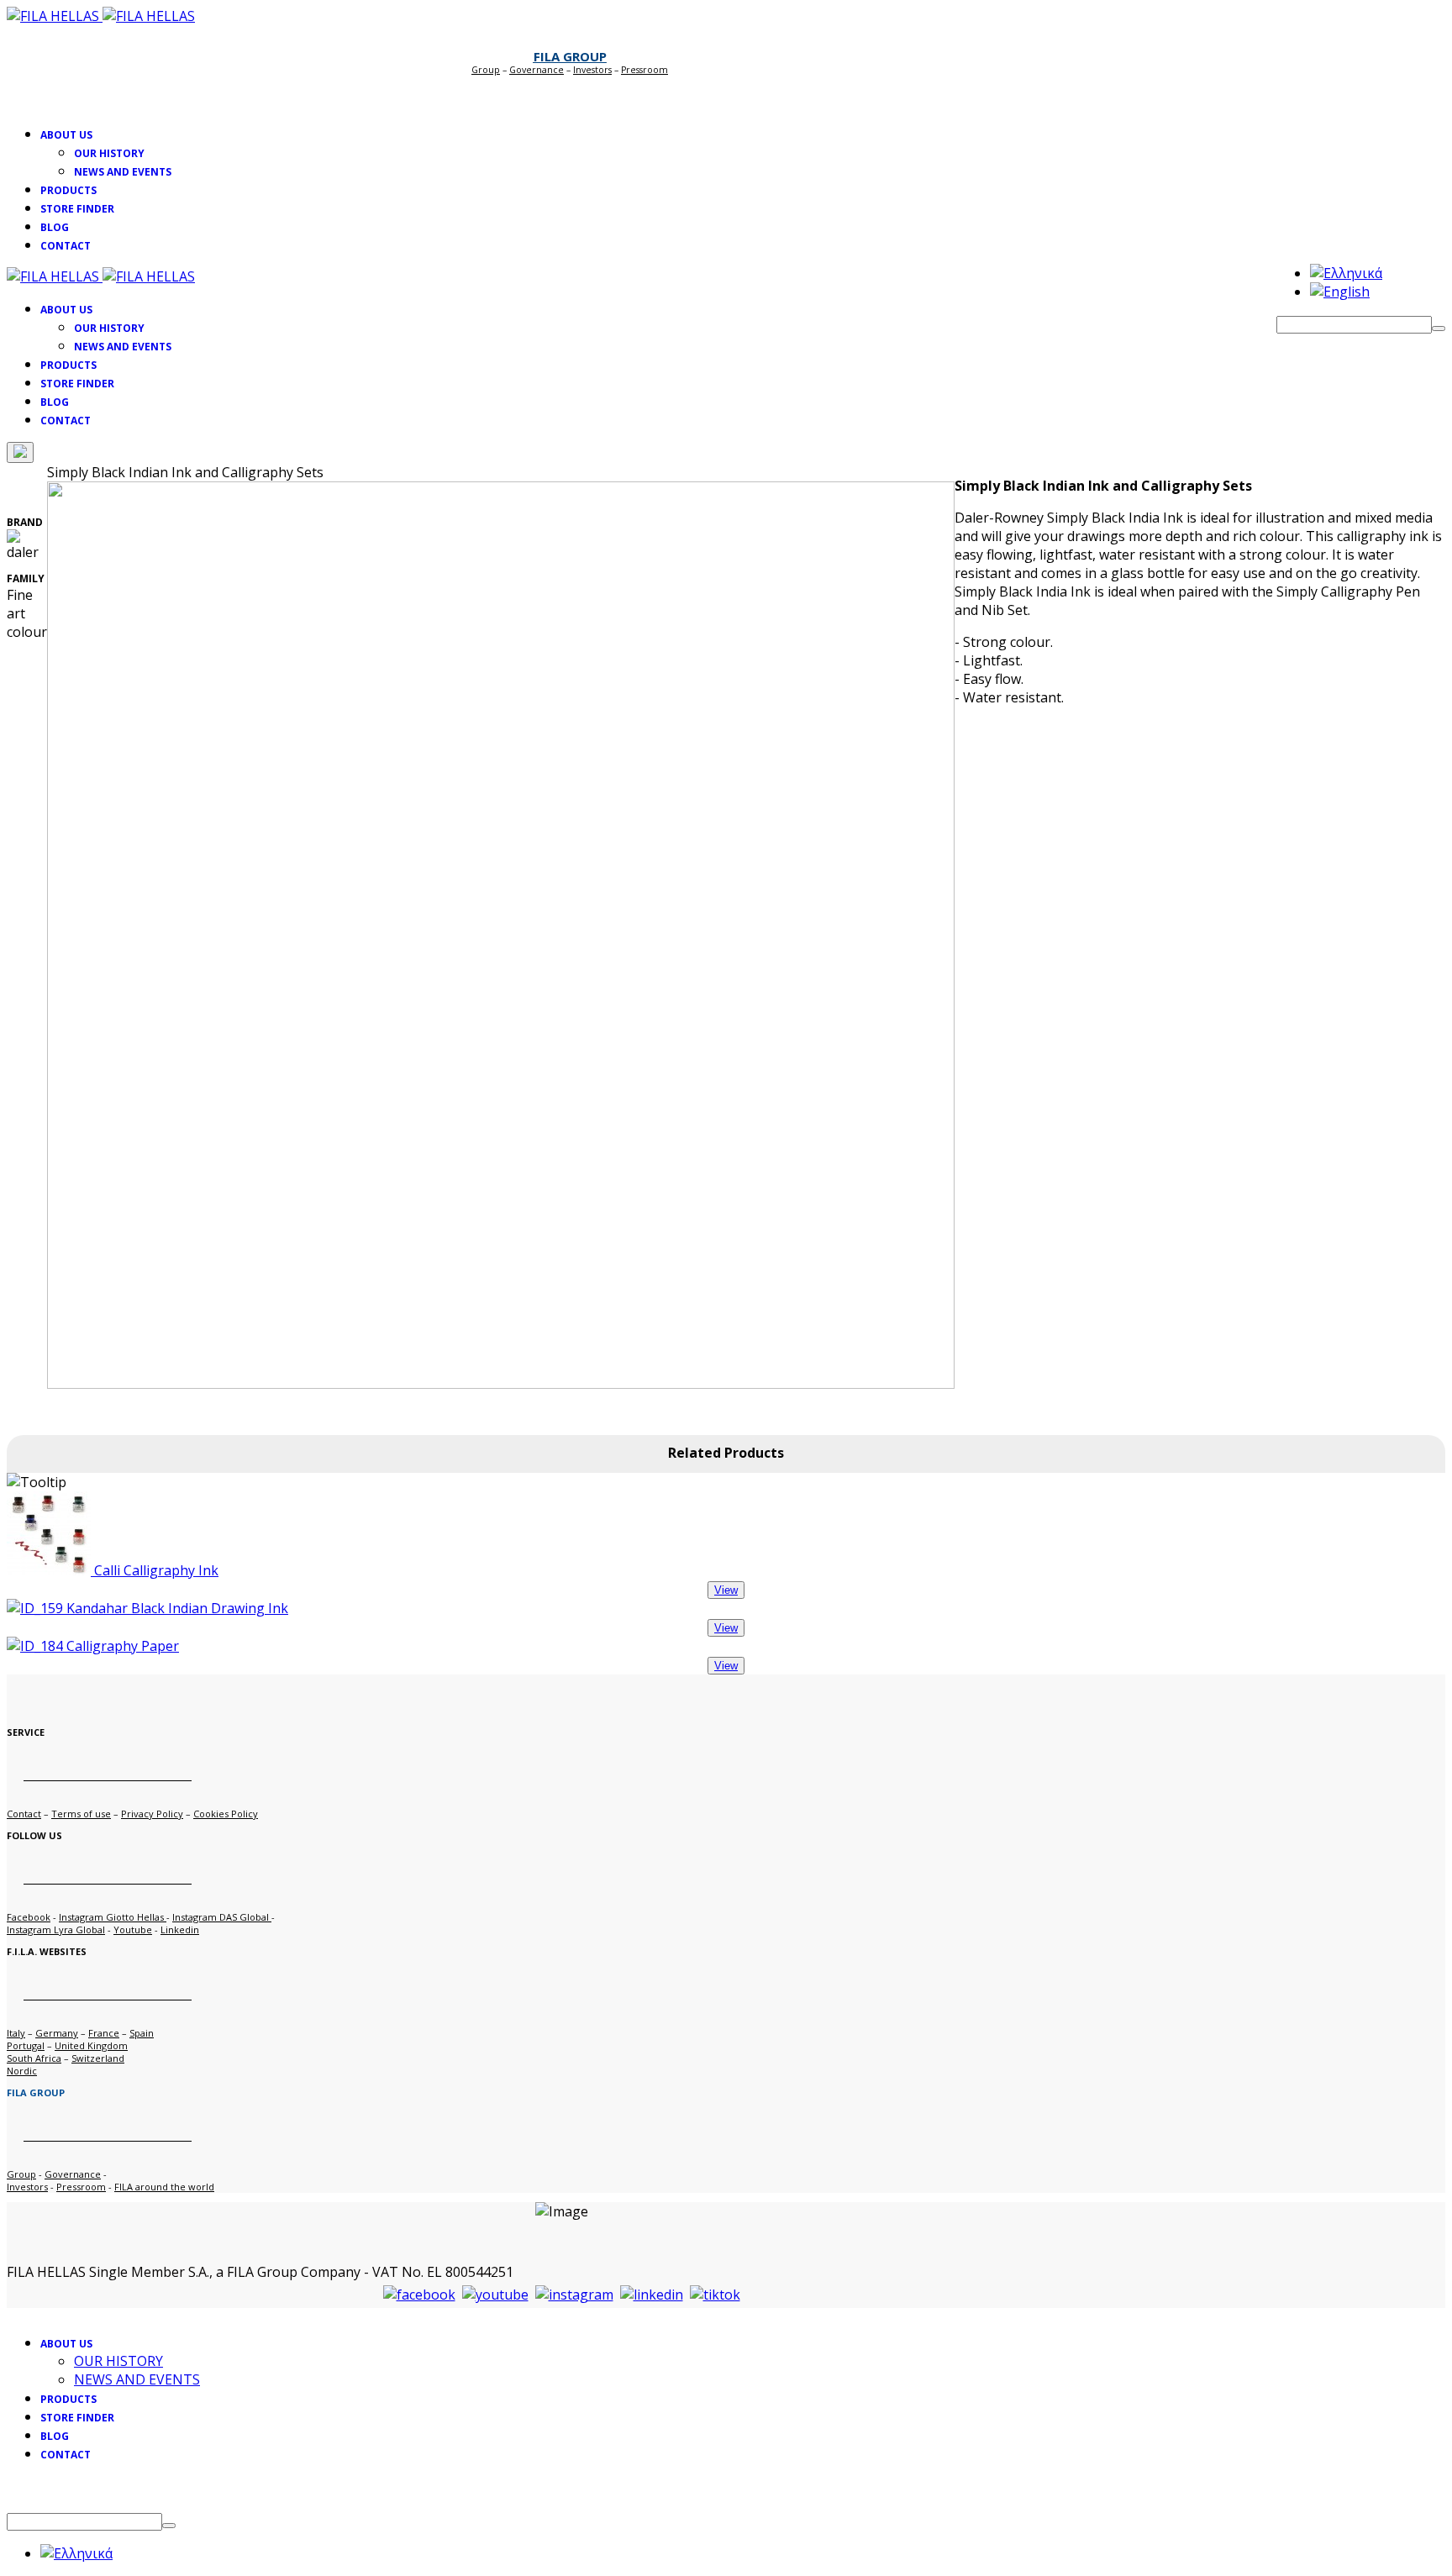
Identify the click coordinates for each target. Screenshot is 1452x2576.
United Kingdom (91, 2045)
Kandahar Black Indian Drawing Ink (176, 1608)
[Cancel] (20, 452)
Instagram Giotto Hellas (113, 1917)
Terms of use (81, 1814)
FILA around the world (164, 2187)
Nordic (22, 2071)
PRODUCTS (68, 190)
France (104, 2033)
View (726, 1590)
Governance (537, 70)
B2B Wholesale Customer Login (561, 93)
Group (486, 70)
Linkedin (180, 1929)
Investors (592, 70)
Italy (16, 2033)
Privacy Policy (152, 1814)
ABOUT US (66, 135)
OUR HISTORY (109, 153)
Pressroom (81, 2187)
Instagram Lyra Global (56, 1929)
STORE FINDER (77, 209)
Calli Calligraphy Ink (155, 1570)
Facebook (29, 1917)
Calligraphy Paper (121, 1646)
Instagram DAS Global (222, 1917)
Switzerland (98, 2058)
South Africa (34, 2058)
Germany (57, 2033)
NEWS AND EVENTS (123, 172)
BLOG (55, 227)
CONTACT (66, 246)
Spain (142, 2033)
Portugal (26, 2045)
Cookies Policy (226, 1814)
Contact (24, 1814)
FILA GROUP (570, 56)
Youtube (133, 1929)
